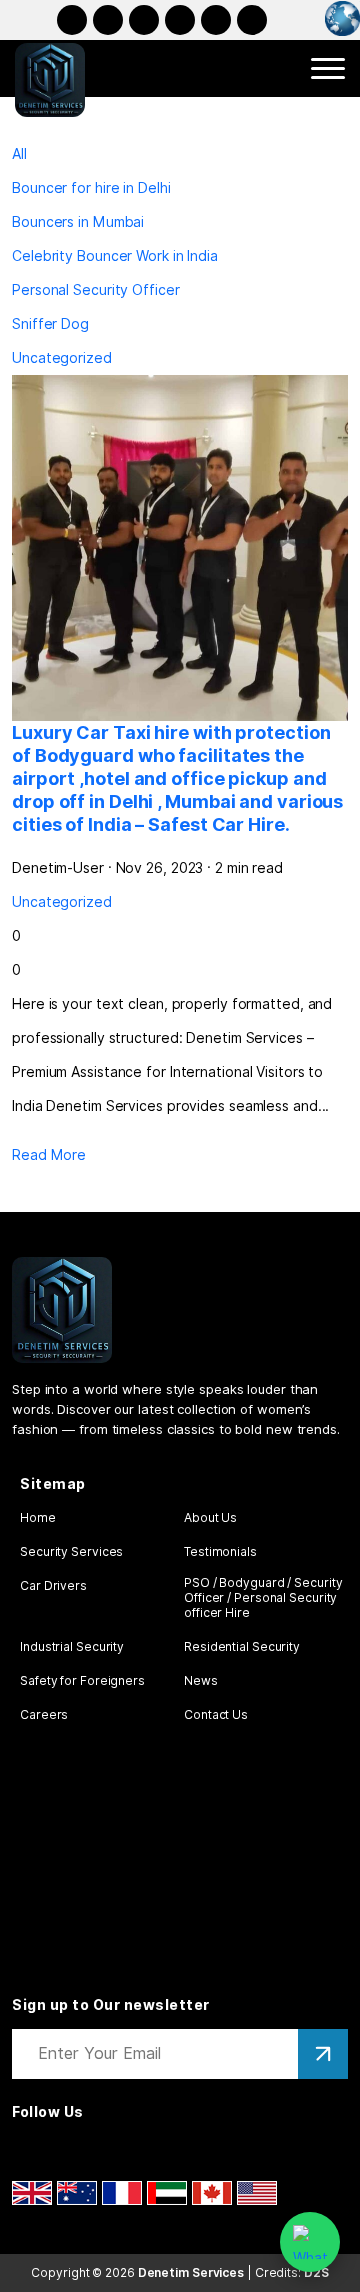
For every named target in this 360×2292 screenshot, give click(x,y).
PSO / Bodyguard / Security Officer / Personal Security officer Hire (263, 1597)
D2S (316, 2272)
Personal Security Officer (96, 290)
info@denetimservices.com (252, 20)
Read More (49, 1155)
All (19, 154)
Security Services (71, 1551)
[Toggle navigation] (328, 68)
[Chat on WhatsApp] (310, 2242)
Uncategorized (62, 358)
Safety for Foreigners (82, 1680)
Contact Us (216, 1714)
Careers (44, 1714)
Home (38, 1517)
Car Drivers (53, 1585)
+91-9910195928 (216, 20)
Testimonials (220, 1551)
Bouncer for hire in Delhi (91, 188)
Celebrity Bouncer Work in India (115, 256)
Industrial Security (72, 1646)
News (201, 1680)
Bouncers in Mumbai (78, 222)
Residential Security (242, 1646)
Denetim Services (191, 2272)
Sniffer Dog (50, 324)
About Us (210, 1517)
